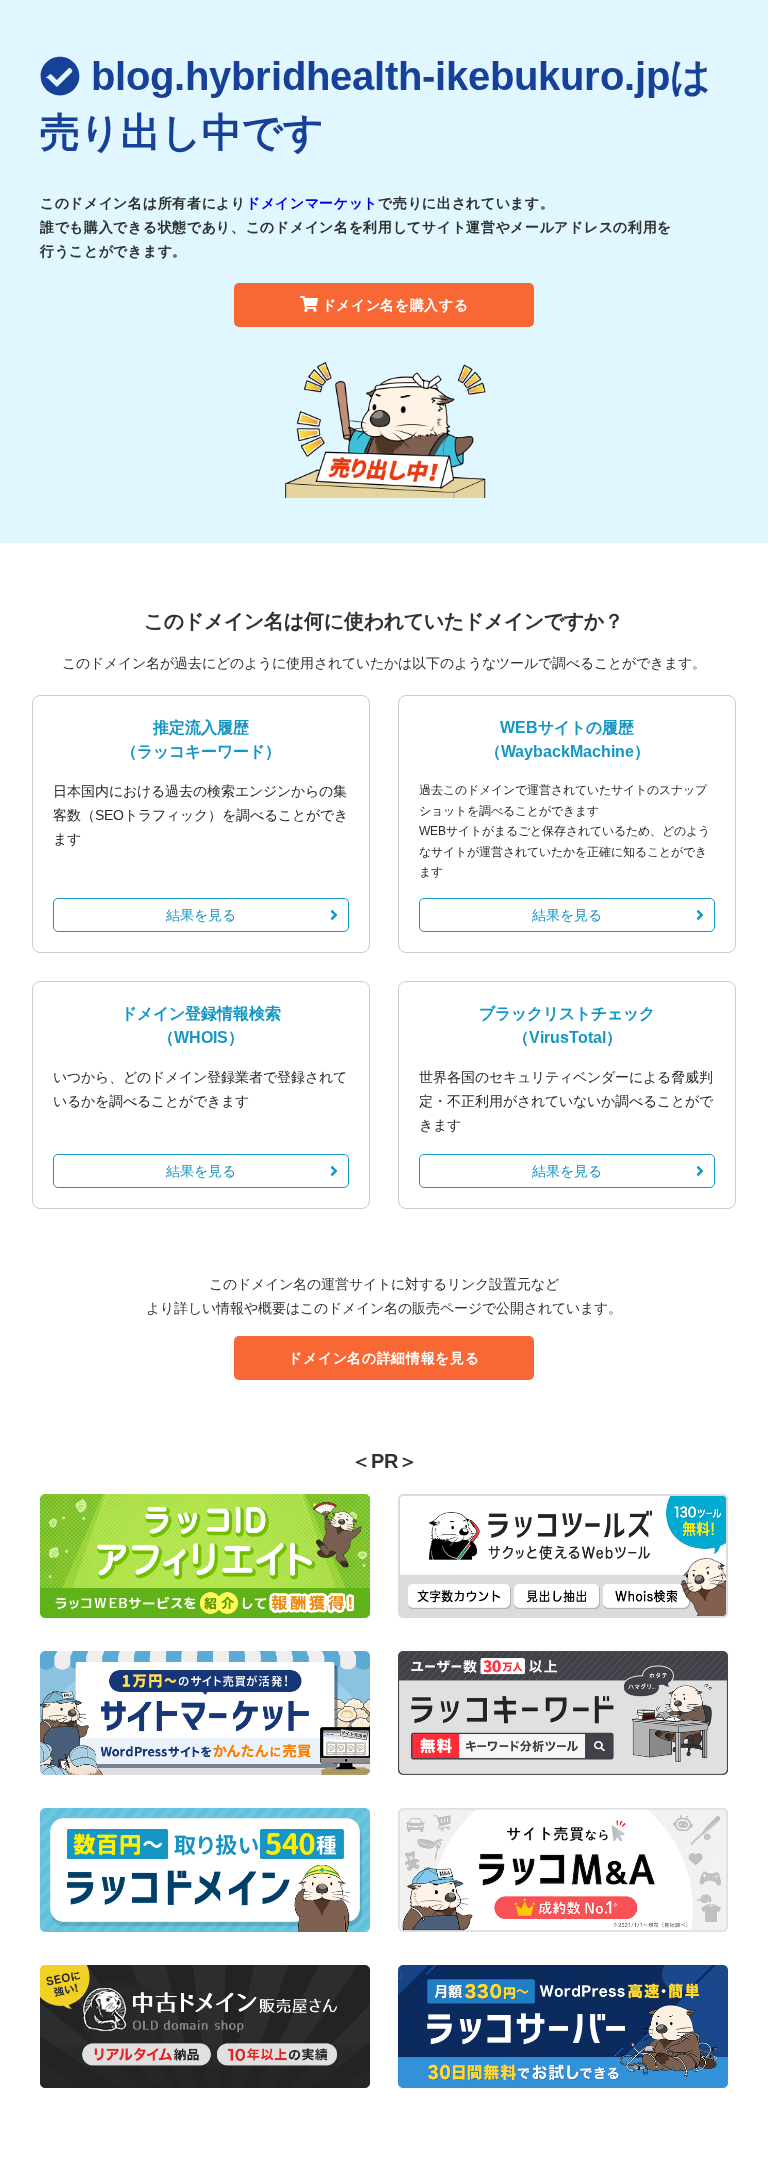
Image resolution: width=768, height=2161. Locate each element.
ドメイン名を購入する (395, 305)
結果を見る (201, 915)
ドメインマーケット (312, 203)
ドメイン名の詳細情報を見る (383, 1358)
